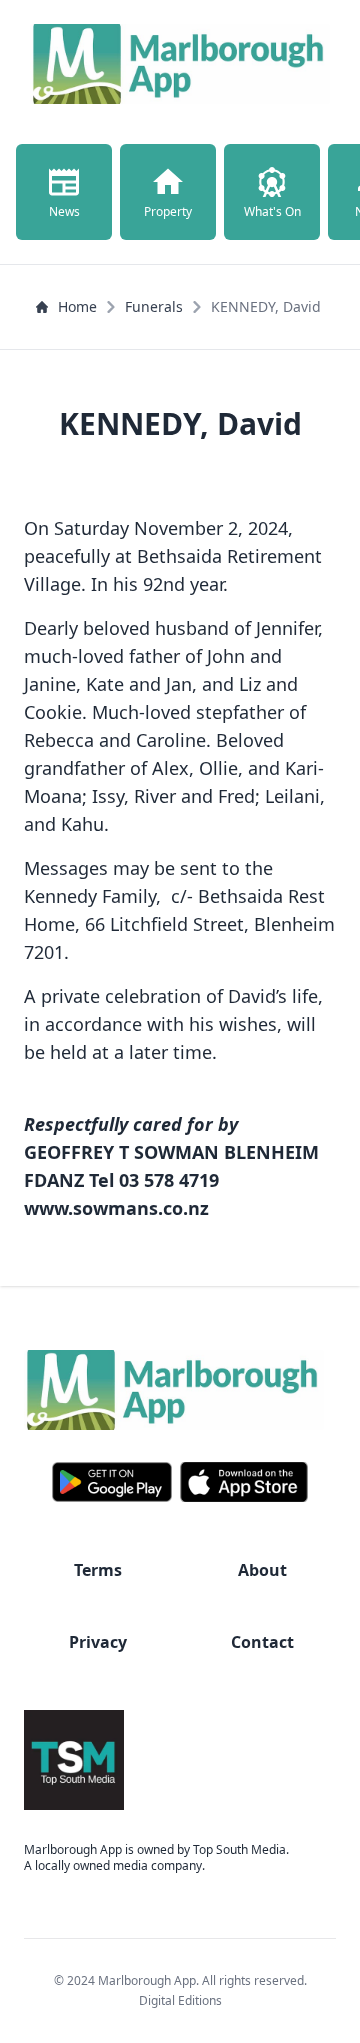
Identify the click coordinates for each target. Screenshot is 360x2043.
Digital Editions (180, 2000)
